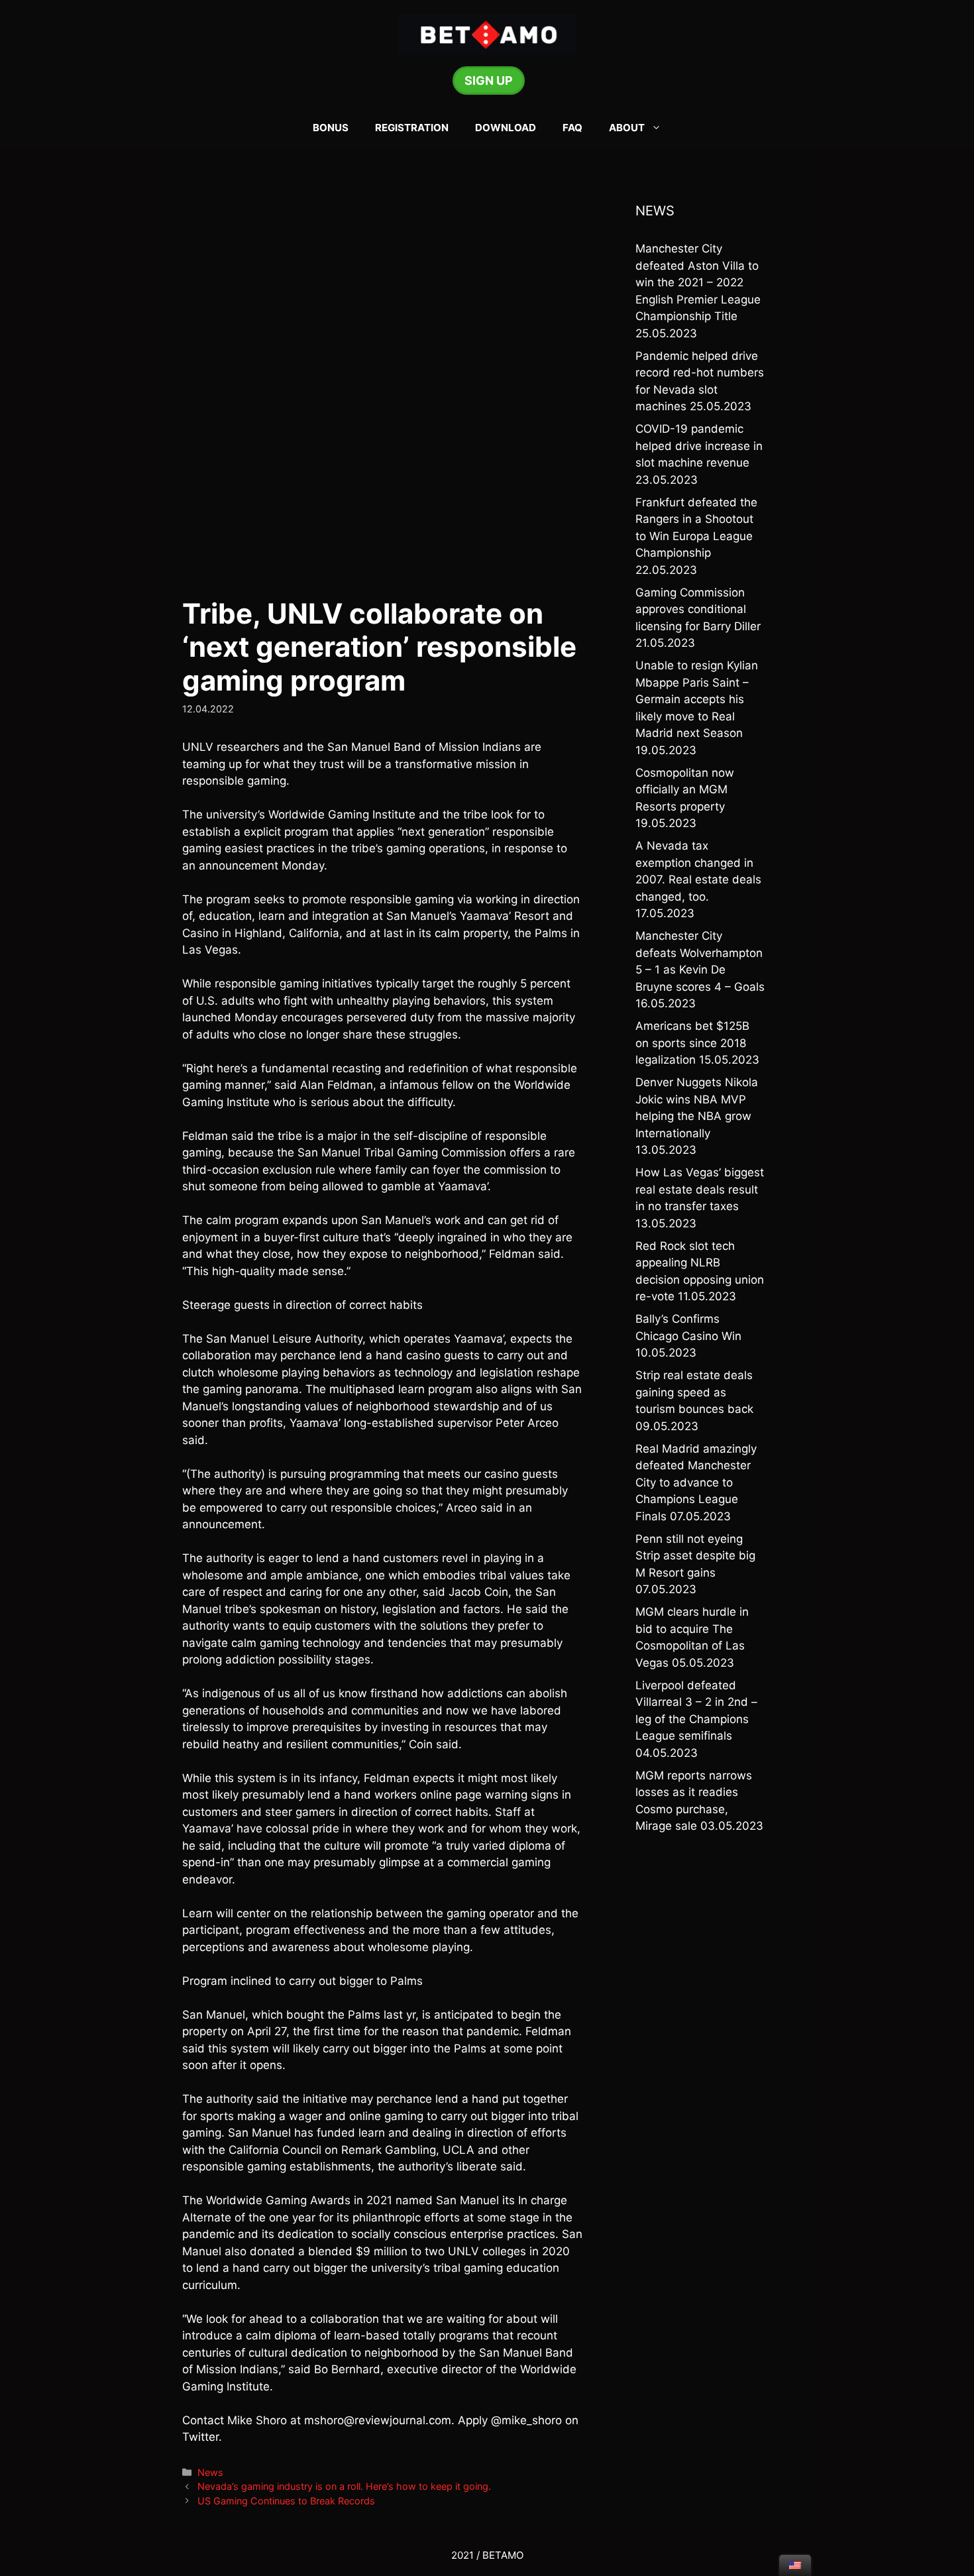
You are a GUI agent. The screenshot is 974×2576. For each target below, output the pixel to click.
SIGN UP (489, 81)
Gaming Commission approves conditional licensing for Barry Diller (698, 609)
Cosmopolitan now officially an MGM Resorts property (685, 790)
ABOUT (627, 128)
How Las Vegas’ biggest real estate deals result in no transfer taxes (700, 1189)
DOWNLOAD (506, 128)
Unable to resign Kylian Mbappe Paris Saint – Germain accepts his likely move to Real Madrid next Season (697, 699)
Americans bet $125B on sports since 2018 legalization (692, 1043)
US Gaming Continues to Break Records (286, 2501)
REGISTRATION (412, 128)
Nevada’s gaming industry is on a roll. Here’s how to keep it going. (344, 2486)
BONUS (331, 128)
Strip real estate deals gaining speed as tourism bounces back (694, 1392)
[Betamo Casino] (487, 33)
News (210, 2472)
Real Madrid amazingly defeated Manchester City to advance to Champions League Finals (696, 1483)
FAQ (572, 128)
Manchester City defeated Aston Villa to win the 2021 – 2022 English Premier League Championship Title (698, 282)
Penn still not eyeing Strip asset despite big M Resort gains (695, 1556)
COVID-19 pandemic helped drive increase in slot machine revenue (699, 446)
